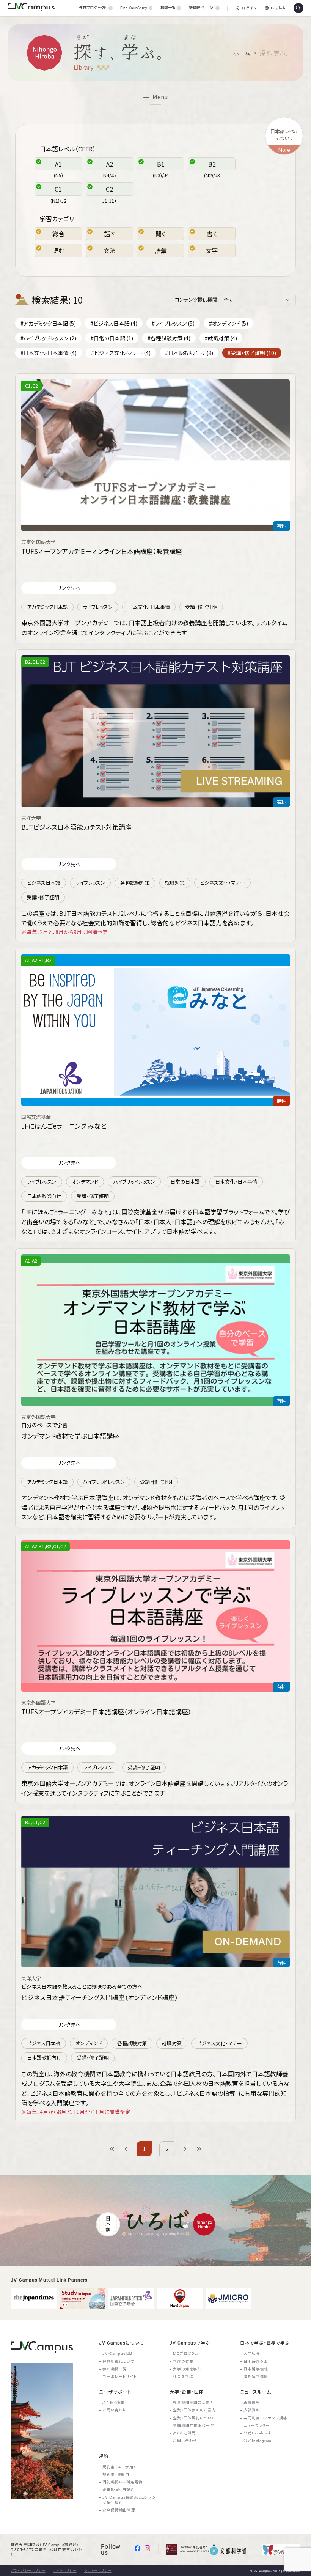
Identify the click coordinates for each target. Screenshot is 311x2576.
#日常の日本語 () (112, 338)
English (278, 8)
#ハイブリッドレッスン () (48, 338)
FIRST (112, 2149)
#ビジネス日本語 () (114, 323)
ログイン (249, 8)
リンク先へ (69, 588)
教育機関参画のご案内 (193, 2402)
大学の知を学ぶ (187, 2369)
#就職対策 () (221, 338)
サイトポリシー (65, 2571)
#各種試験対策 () (169, 338)
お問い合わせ (115, 2410)
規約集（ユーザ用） (119, 2467)
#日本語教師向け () (189, 353)
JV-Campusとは (118, 2353)
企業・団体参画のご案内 (194, 2410)
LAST (199, 2149)
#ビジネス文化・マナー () (121, 353)
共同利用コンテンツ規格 (265, 2418)
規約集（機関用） (117, 2475)
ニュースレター (257, 2426)
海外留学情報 (256, 2377)
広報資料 (252, 2410)
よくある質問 (114, 2402)
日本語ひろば (255, 2361)
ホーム (242, 53)
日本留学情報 (256, 2369)
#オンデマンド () (229, 323)
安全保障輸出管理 (119, 2510)
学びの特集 (183, 2361)
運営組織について (118, 2361)
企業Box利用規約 (118, 2490)
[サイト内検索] (298, 8)
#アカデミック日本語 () (48, 323)
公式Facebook (257, 2433)
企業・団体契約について (194, 2418)
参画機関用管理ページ (193, 2426)
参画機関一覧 (115, 2369)
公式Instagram (258, 2441)
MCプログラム (186, 2353)
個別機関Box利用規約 (123, 2482)
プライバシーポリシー (28, 2571)
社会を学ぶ (183, 2377)
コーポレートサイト (119, 2377)
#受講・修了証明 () (252, 353)
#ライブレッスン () (173, 323)
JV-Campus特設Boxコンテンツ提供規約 (129, 2500)
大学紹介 (252, 2353)
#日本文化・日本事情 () (49, 353)
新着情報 (252, 2402)
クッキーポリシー (98, 2571)
